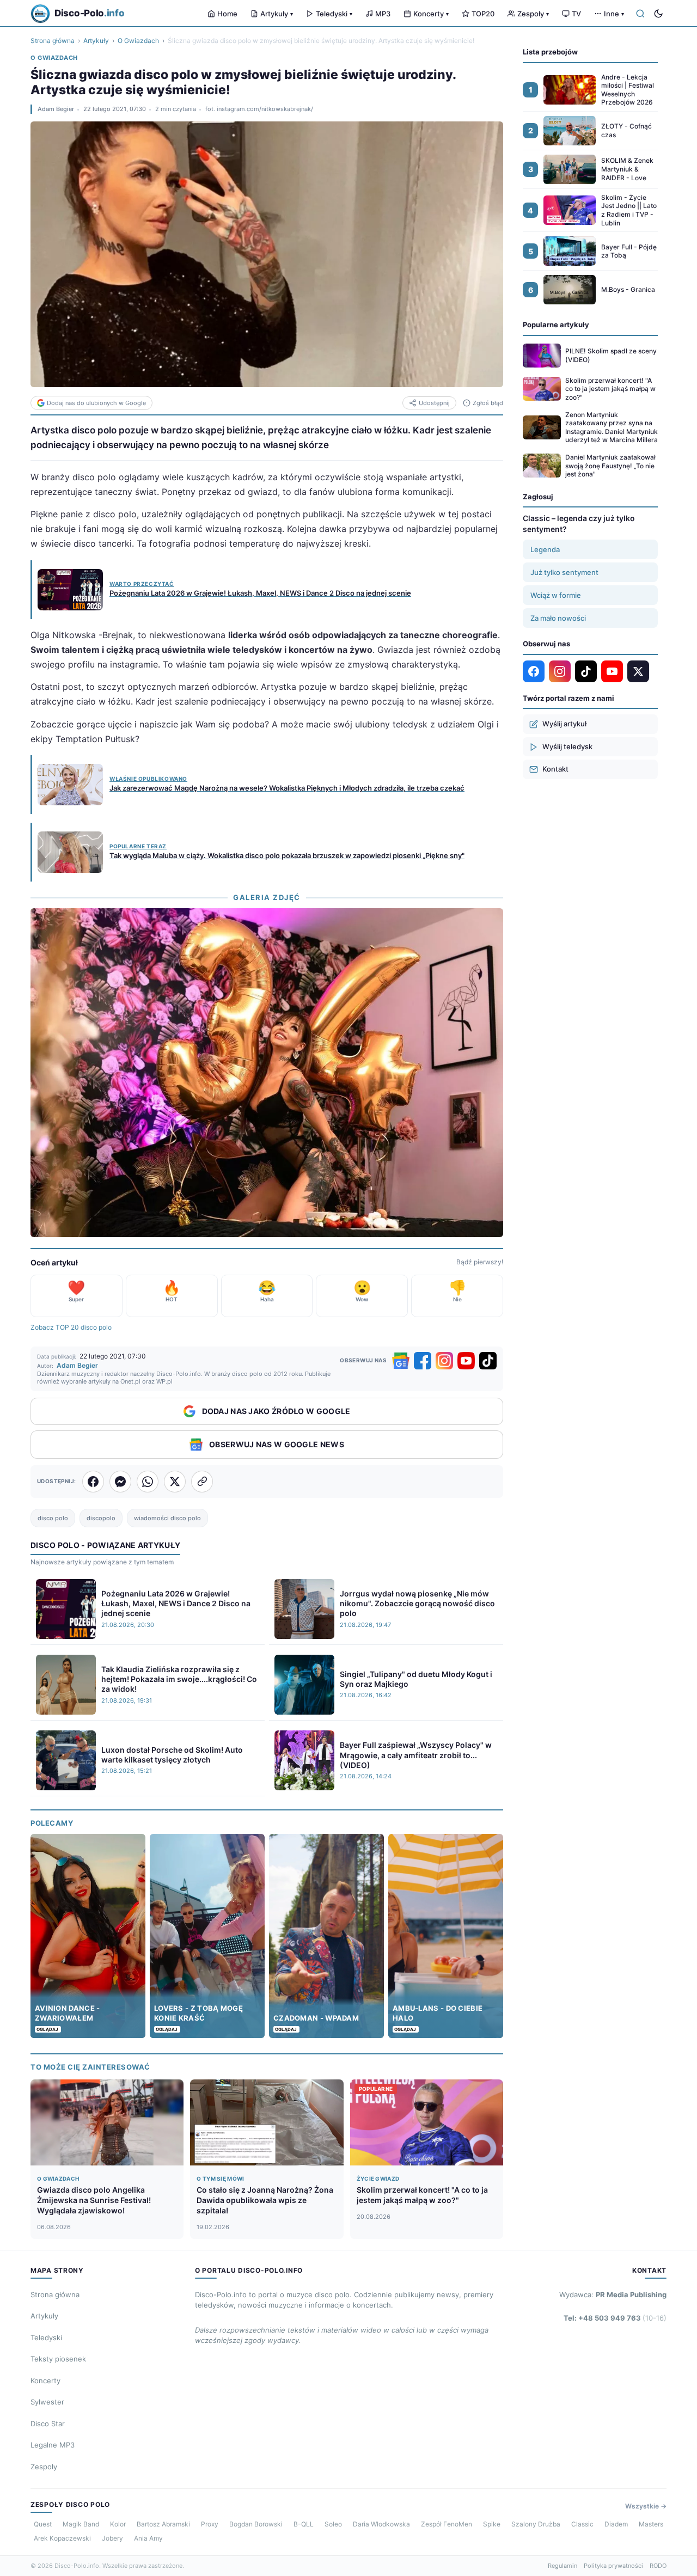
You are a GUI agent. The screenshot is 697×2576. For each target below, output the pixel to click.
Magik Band (81, 2524)
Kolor (118, 2524)
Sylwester (47, 2402)
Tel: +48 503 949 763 (615, 2318)
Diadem (616, 2524)
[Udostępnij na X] (175, 1482)
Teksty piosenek (58, 2359)
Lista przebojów (550, 52)
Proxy (210, 2524)
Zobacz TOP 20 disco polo (71, 1327)
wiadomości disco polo (167, 1518)
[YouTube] (466, 1361)
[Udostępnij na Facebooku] (93, 1482)
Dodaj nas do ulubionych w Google (96, 403)
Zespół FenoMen (447, 2524)
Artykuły (277, 14)
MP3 (383, 14)
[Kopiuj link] (202, 1482)
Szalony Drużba (536, 2524)
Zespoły (533, 14)
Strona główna (53, 41)
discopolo (101, 1518)
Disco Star (48, 2424)
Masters (651, 2524)
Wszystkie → (646, 2506)
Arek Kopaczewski (62, 2538)
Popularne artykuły (556, 325)
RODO (658, 2566)
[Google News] (401, 1361)
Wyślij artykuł (564, 724)
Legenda (545, 549)
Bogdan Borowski (256, 2524)
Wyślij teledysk (567, 747)
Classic (582, 2524)
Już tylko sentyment (564, 572)
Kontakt (555, 769)
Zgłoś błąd (488, 403)
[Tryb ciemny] (658, 14)
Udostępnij (434, 403)
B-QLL (304, 2524)
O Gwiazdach (138, 41)
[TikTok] (488, 1361)
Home (227, 14)
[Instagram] (444, 1361)
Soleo (333, 2524)
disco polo (53, 1518)
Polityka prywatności (613, 2566)
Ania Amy (148, 2538)
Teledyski (334, 14)
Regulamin (563, 2566)
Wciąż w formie (556, 595)
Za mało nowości (558, 618)
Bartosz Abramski (163, 2524)
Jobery (112, 2538)
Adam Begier (56, 109)
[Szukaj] (640, 14)
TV (576, 14)
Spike (492, 2524)
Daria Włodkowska (381, 2524)
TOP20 (483, 14)
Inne (614, 14)
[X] (638, 671)
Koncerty (431, 14)
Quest (43, 2524)
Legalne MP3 (53, 2445)
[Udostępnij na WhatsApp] (148, 1482)
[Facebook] (423, 1361)
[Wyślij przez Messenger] (120, 1482)
